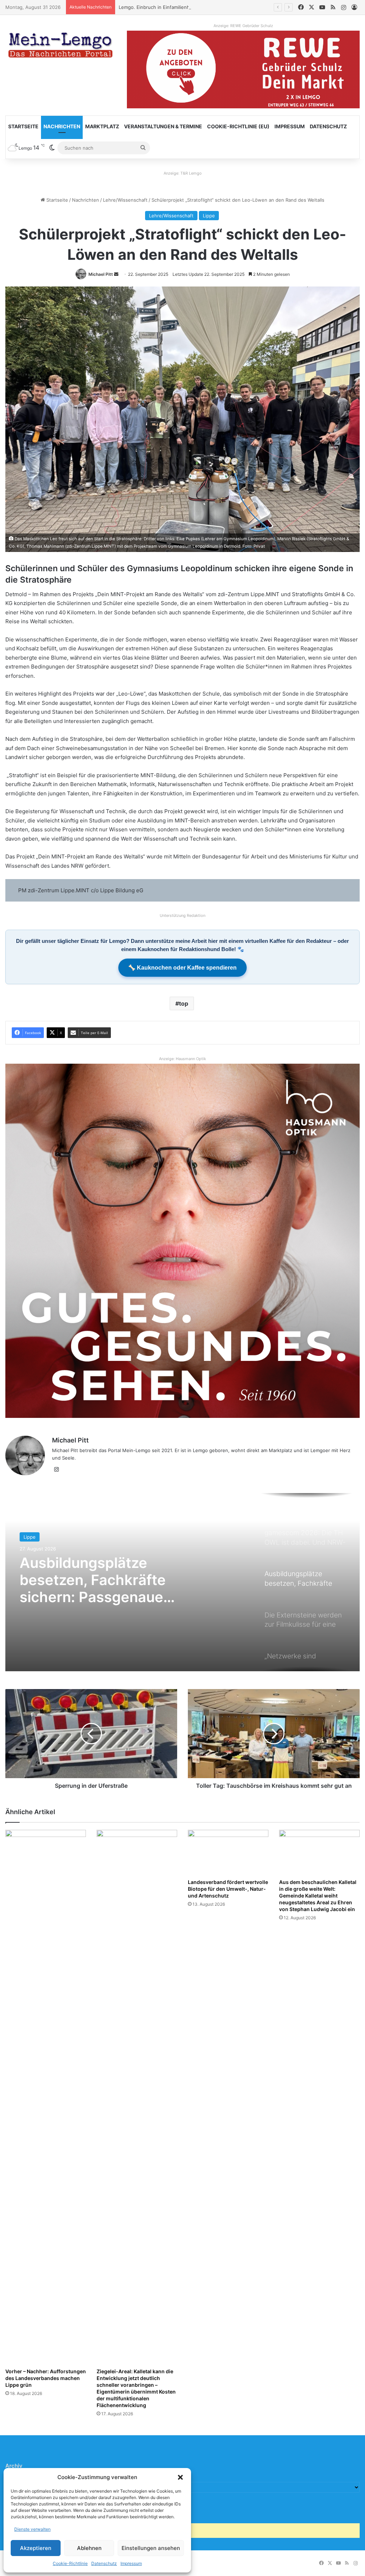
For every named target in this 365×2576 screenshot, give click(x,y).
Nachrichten (62, 126)
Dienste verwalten (32, 2529)
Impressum (131, 2563)
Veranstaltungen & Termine (163, 126)
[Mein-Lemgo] (61, 46)
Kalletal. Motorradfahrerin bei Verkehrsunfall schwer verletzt (186, 7)
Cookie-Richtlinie (70, 2563)
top (184, 1003)
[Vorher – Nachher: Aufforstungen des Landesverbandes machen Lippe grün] (46, 2097)
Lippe (209, 216)
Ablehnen (89, 2548)
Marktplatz (102, 126)
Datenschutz (104, 2563)
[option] (182, 1582)
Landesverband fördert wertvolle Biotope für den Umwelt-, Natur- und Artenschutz (228, 1889)
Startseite (23, 126)
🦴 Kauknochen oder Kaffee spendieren (182, 968)
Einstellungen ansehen (151, 2548)
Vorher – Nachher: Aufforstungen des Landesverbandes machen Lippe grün (46, 2378)
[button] (180, 2477)
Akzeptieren (36, 2548)
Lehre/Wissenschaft (125, 200)
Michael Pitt (101, 274)
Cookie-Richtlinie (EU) (238, 126)
